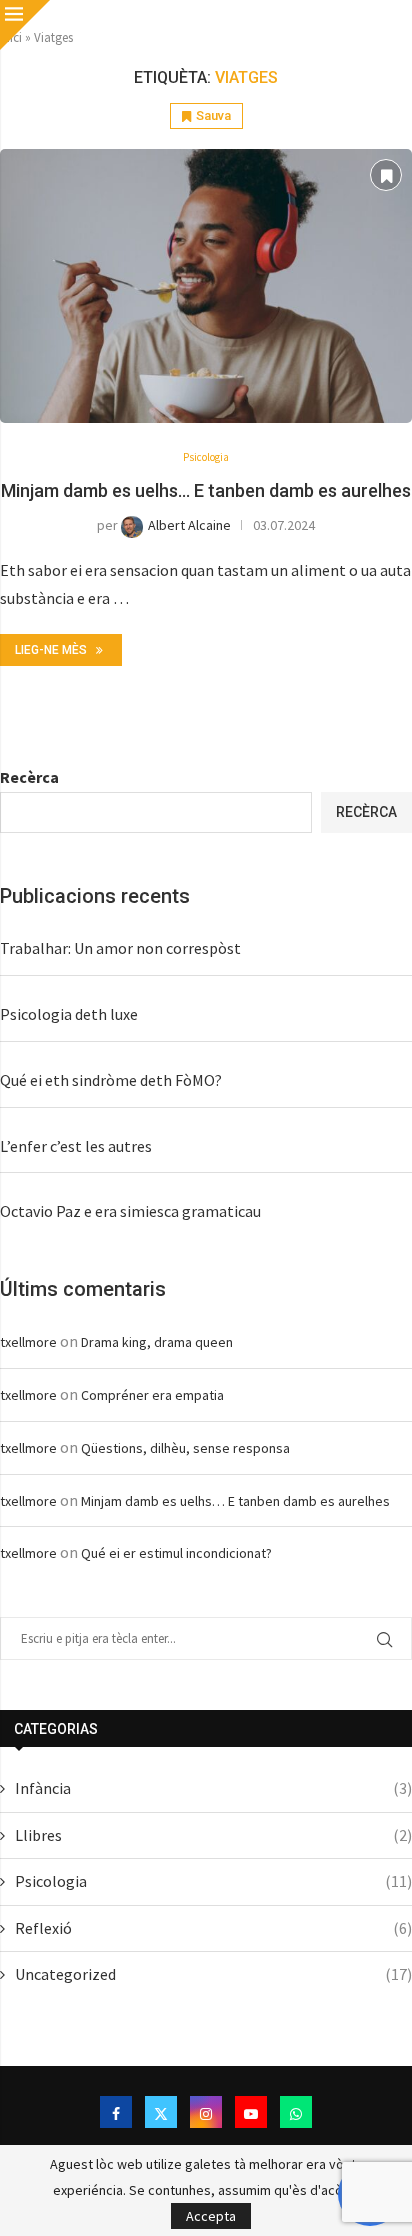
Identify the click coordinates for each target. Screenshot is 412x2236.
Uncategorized (213, 1974)
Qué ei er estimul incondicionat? (176, 1553)
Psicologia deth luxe (69, 1014)
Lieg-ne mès (51, 650)
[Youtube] (251, 2112)
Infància (213, 1788)
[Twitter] (161, 2112)
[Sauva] (386, 175)
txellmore (28, 1342)
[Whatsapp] (296, 2112)
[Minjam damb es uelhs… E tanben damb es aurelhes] (206, 286)
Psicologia (213, 1881)
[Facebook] (116, 2112)
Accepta (211, 2216)
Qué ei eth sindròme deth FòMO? (111, 1080)
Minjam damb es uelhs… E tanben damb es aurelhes (206, 490)
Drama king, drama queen (157, 1342)
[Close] (25, 25)
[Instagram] (206, 2112)
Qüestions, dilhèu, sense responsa (185, 1448)
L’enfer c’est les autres (76, 1146)
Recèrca (29, 777)
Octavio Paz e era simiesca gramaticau (130, 1211)
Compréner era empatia (152, 1395)
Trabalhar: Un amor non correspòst (120, 948)
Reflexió (213, 1928)
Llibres (213, 1835)
